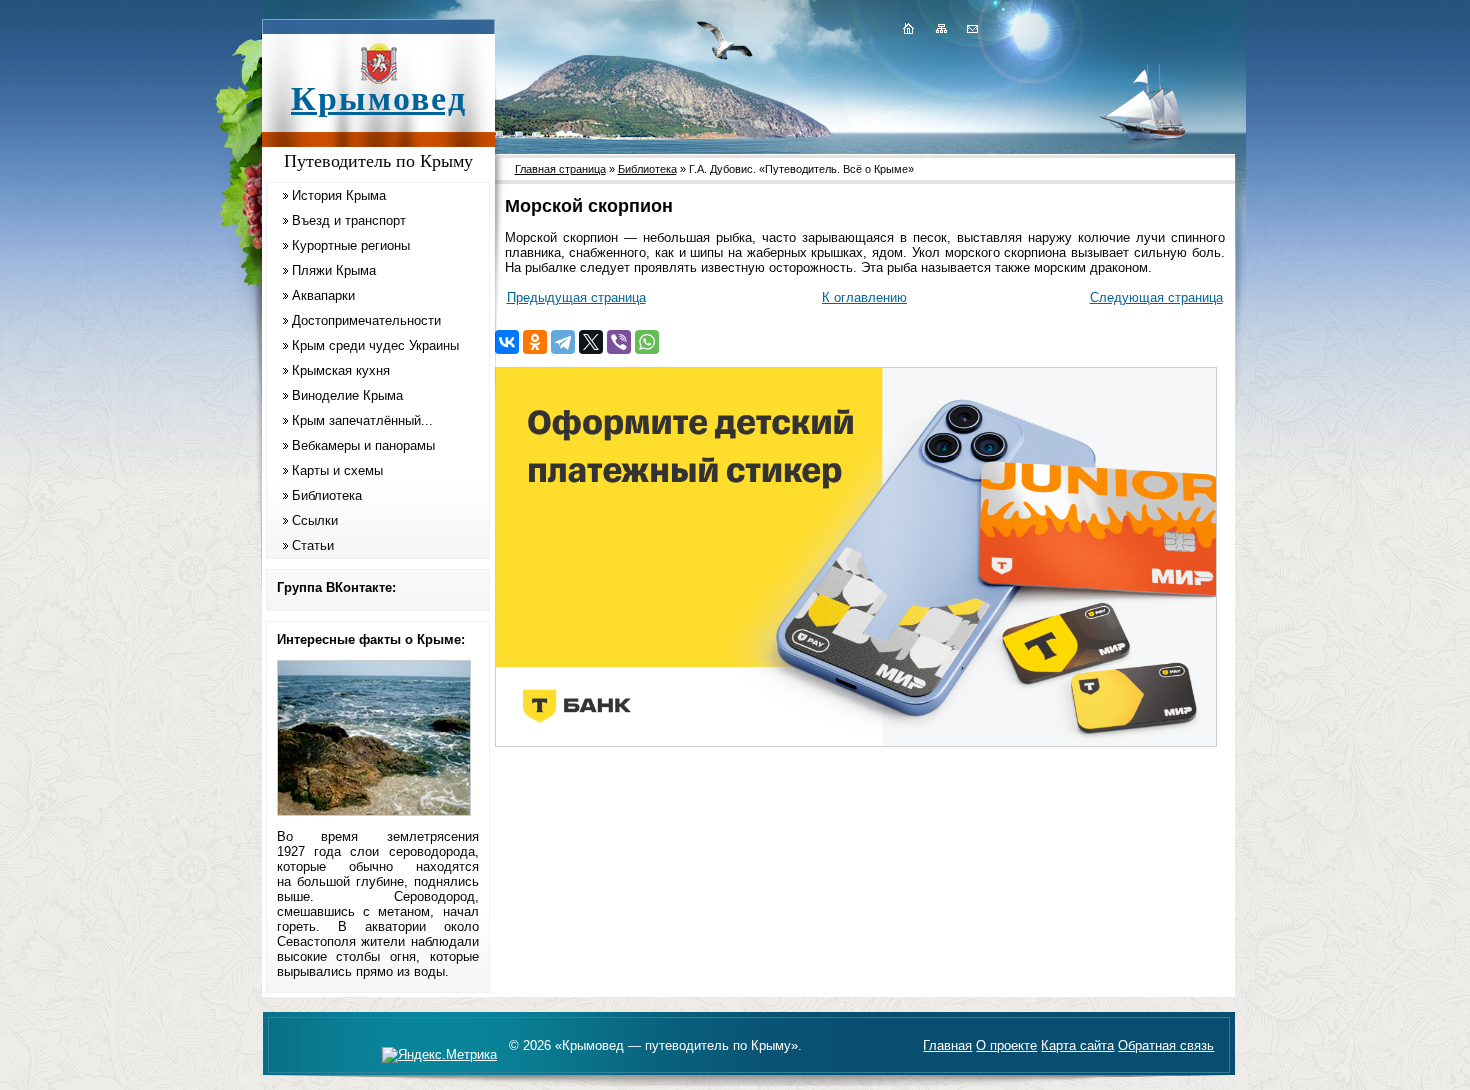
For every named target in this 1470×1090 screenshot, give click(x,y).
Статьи (313, 545)
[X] (591, 342)
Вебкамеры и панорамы (363, 445)
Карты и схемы (337, 470)
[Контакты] (971, 28)
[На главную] (908, 28)
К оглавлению (864, 297)
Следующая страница (1156, 297)
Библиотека (327, 495)
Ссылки (315, 520)
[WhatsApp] (647, 342)
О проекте (1006, 1045)
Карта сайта (1077, 1045)
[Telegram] (563, 342)
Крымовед (379, 98)
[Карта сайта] (941, 28)
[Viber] (619, 342)
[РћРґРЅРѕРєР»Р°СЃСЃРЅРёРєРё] (535, 342)
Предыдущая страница (576, 297)
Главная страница (560, 169)
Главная (947, 1045)
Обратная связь (1166, 1045)
